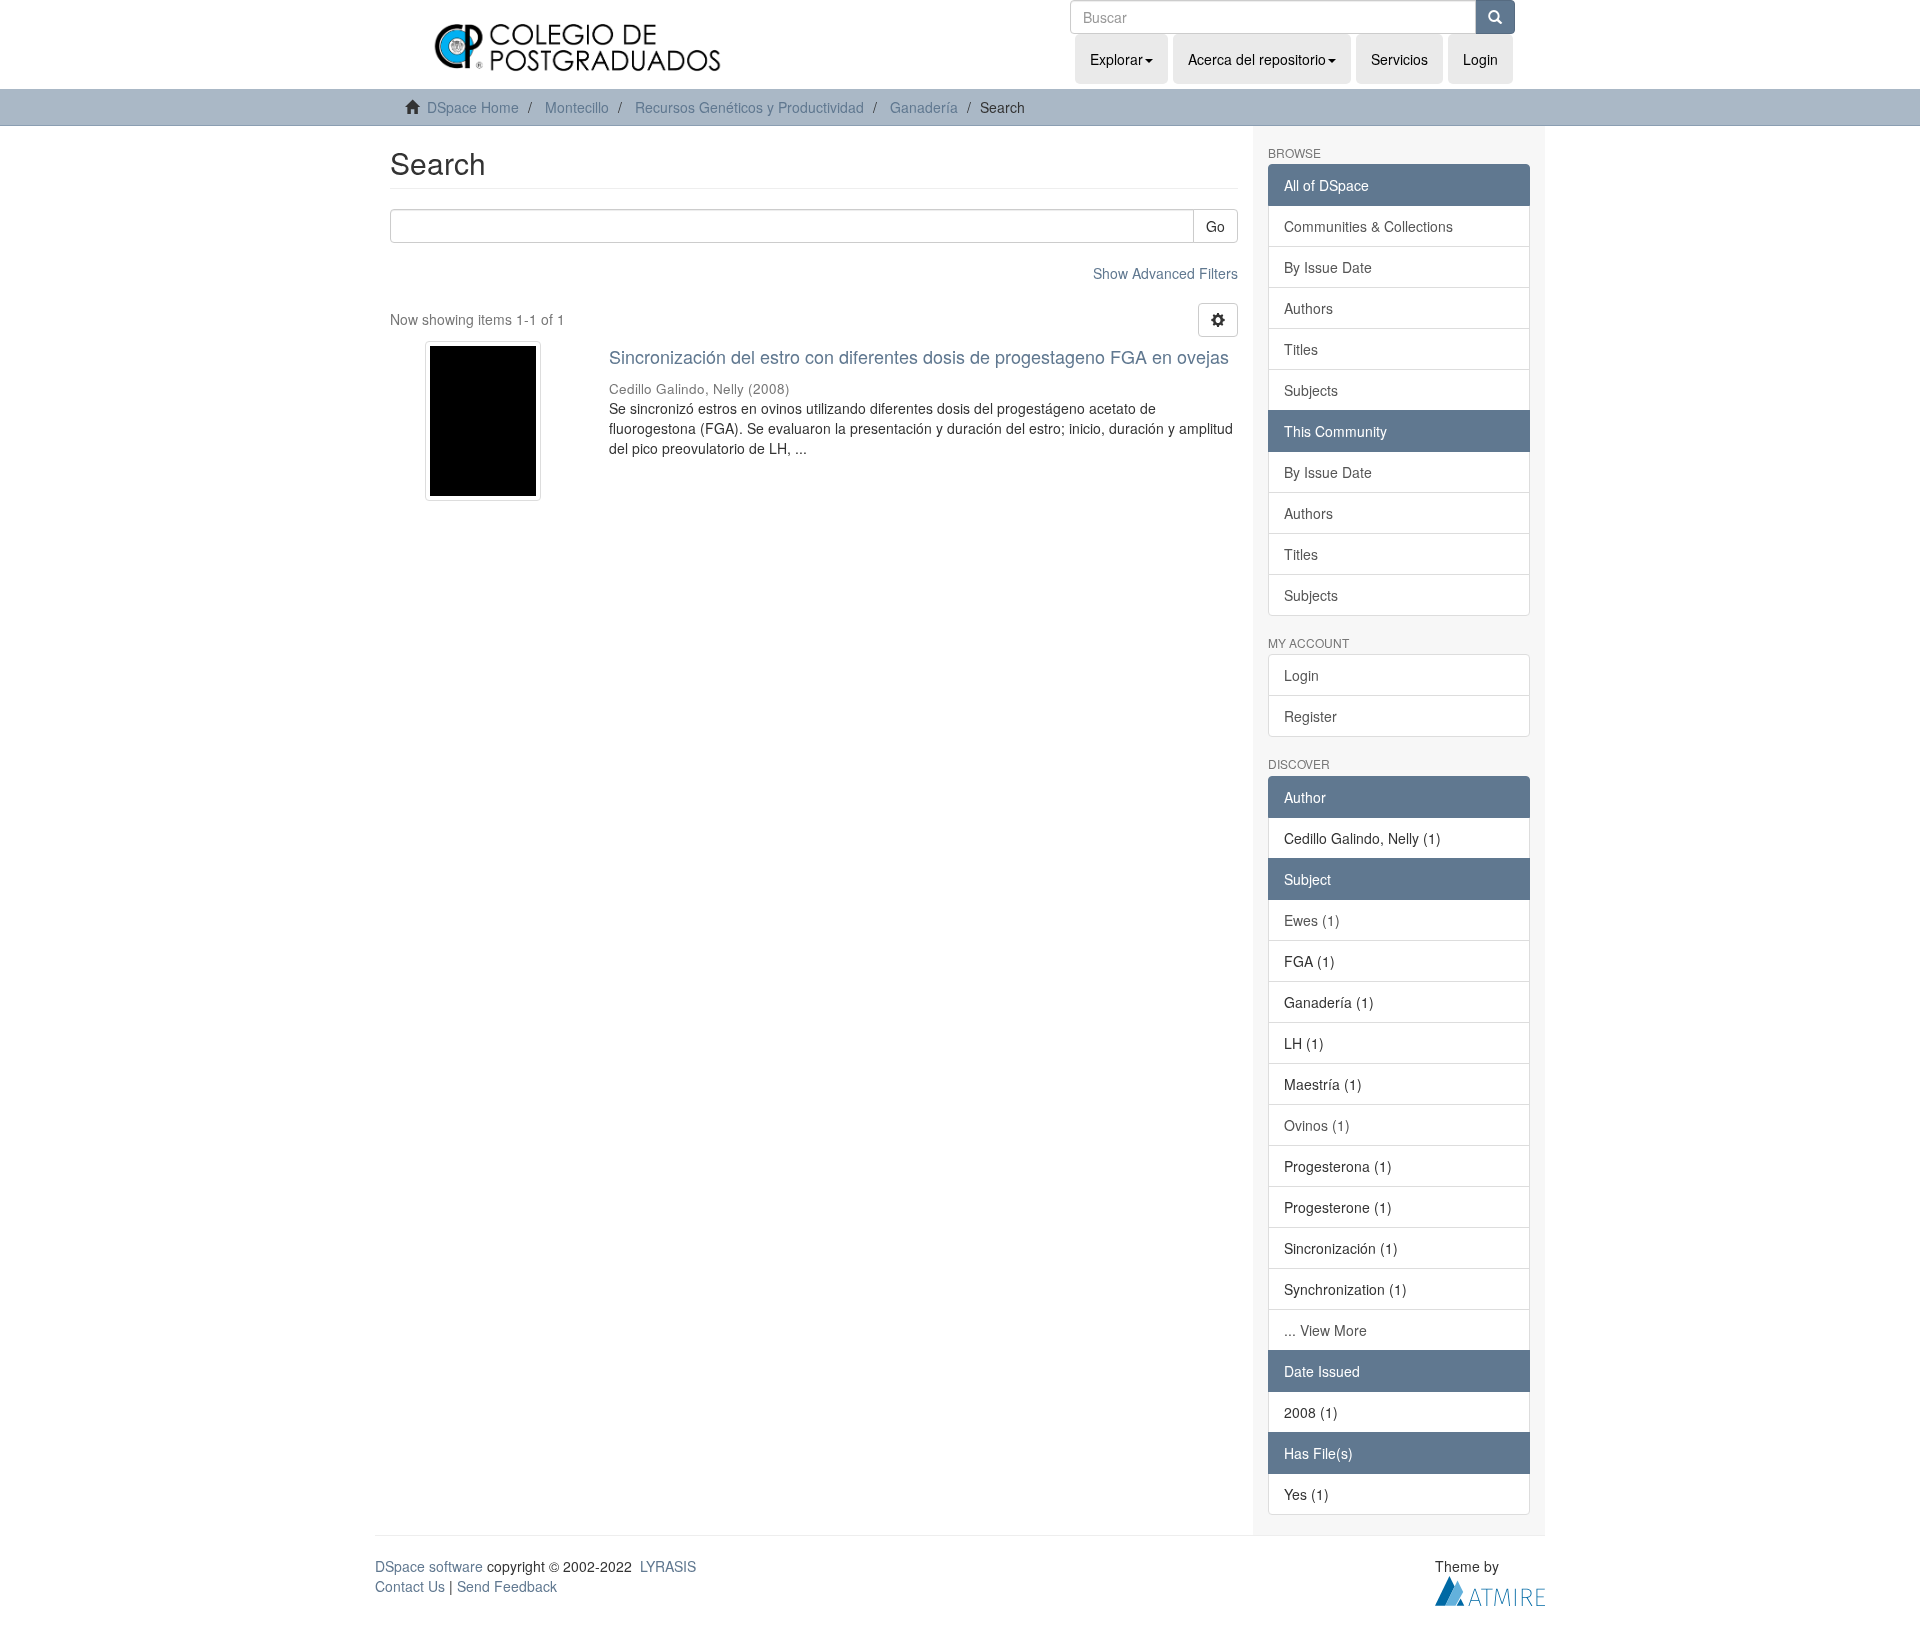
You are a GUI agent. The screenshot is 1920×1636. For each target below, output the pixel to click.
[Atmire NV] (1490, 1588)
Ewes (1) (1312, 920)
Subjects (1311, 390)
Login (1301, 675)
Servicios (1399, 59)
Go (1215, 226)
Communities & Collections (1368, 226)
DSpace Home (473, 107)
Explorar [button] (1116, 59)
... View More (1325, 1330)
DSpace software (429, 1566)
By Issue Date (1328, 267)
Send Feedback (507, 1586)
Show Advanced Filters (1165, 273)
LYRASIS (668, 1566)
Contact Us (410, 1586)
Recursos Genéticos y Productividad (749, 107)
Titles (1301, 349)
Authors (1308, 308)
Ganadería (924, 107)
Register (1310, 716)
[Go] (1495, 17)
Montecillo (577, 107)
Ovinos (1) (1317, 1125)
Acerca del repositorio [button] (1257, 59)
